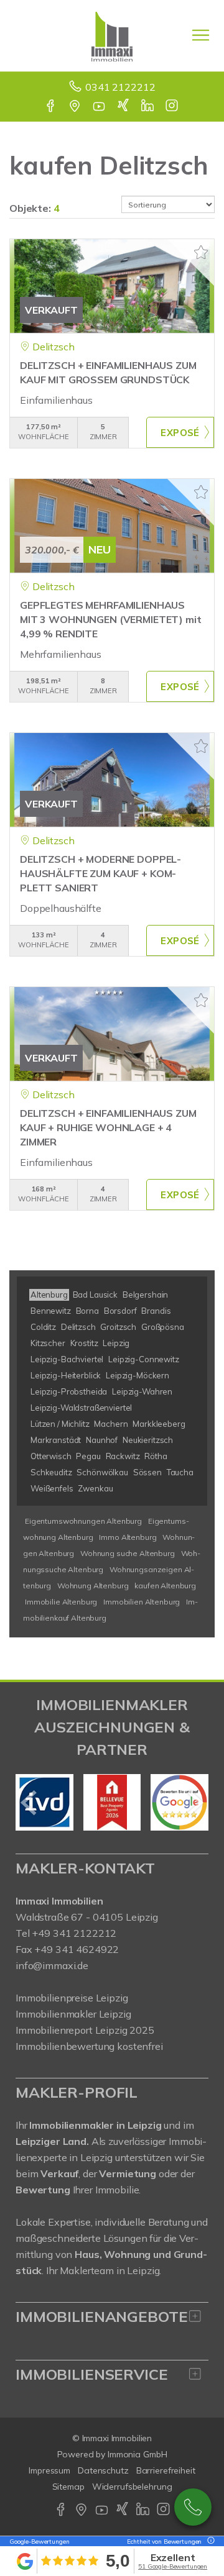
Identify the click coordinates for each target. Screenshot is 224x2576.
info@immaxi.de (52, 1965)
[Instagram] (173, 107)
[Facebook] (51, 107)
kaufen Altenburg (165, 1586)
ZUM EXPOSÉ (180, 432)
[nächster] (194, 1803)
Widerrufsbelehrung (132, 2487)
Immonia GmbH (138, 2454)
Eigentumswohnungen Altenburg (83, 1521)
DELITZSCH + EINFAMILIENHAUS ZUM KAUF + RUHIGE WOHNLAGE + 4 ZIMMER (108, 1127)
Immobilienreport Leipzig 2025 (85, 2030)
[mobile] (201, 35)
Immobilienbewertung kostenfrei (89, 2046)
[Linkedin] (148, 107)
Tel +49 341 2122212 (66, 1933)
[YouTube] (100, 107)
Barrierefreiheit (166, 2470)
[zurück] (30, 1803)
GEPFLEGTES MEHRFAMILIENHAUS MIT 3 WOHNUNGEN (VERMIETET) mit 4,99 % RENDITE (111, 619)
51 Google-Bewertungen (173, 2566)
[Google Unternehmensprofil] (76, 107)
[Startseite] (112, 35)
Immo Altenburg (128, 1537)
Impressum (49, 2470)
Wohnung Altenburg (93, 1586)
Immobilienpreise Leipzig (72, 1998)
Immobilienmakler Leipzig (73, 2014)
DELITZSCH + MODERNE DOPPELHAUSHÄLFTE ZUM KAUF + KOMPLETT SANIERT (100, 873)
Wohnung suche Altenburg (128, 1553)
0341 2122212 (120, 87)
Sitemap (68, 2487)
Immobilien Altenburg (142, 1602)
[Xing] (124, 107)
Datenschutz (103, 2470)
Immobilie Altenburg (61, 1602)
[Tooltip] (209, 2542)
